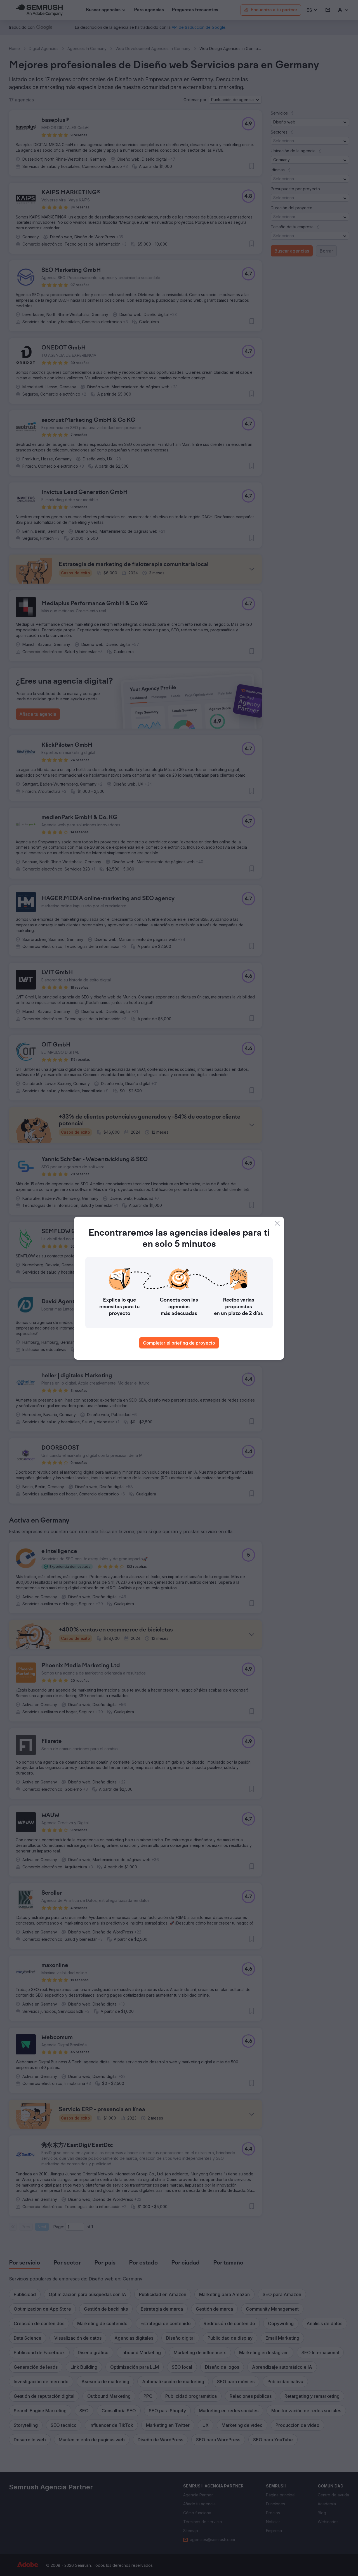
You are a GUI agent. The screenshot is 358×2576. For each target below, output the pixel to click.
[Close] (277, 1223)
